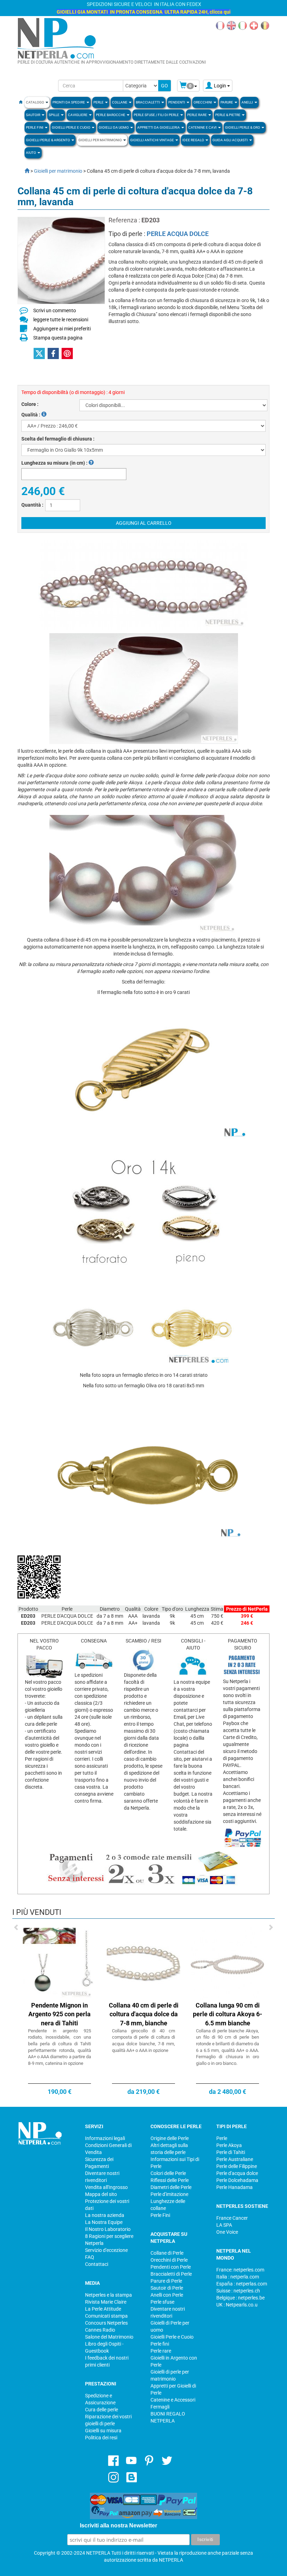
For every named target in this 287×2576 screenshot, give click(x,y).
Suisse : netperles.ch (238, 2291)
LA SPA (224, 2225)
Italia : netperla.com (238, 2277)
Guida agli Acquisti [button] (230, 140)
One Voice (227, 2232)
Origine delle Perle (170, 2138)
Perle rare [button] (197, 115)
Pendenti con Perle (171, 2267)
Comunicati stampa (106, 2316)
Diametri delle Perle (171, 2187)
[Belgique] (265, 25)
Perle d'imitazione (169, 2194)
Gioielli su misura (103, 2431)
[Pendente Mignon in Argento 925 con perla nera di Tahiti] (59, 1963)
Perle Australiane (235, 2159)
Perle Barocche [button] (111, 115)
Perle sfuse (162, 2302)
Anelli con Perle (167, 2295)
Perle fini (160, 2344)
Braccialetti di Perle (171, 2274)
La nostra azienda (105, 2215)
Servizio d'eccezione (106, 2250)
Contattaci (97, 2264)
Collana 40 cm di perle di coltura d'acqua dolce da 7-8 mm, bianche (144, 2014)
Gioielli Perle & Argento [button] (48, 140)
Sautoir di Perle (167, 2288)
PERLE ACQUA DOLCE (178, 234)
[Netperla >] (23, 171)
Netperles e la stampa (108, 2295)
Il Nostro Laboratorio (108, 2229)
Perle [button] (99, 102)
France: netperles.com (240, 2270)
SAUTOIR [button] (33, 115)
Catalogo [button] (35, 102)
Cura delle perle (101, 2410)
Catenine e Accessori (173, 2400)
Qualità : (31, 415)
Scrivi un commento (55, 310)
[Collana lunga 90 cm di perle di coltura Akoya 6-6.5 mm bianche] (227, 1963)
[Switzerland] (254, 25)
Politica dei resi (101, 2438)
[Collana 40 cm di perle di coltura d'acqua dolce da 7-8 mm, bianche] (143, 1963)
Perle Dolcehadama (237, 2180)
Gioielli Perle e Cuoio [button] (71, 127)
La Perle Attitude (103, 2309)
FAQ (90, 2257)
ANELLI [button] (248, 102)
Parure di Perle (166, 2281)
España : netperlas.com (242, 2284)
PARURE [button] (227, 102)
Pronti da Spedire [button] (69, 102)
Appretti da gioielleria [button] (159, 127)
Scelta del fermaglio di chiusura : (58, 439)
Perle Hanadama (234, 2187)
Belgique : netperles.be (240, 2298)
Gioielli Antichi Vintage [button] (152, 140)
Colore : (30, 404)
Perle (222, 2138)
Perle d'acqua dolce (237, 2173)
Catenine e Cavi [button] (203, 127)
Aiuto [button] (31, 153)
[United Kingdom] (231, 25)
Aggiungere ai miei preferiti (62, 329)
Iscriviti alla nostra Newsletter (118, 2525)
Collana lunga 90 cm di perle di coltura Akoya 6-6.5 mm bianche (227, 2014)
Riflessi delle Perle (170, 2180)
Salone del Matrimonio (109, 2337)
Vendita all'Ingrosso (106, 2187)
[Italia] (243, 25)
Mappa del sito (101, 2194)
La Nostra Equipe (104, 2222)
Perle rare (161, 2351)
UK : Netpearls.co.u (237, 2305)
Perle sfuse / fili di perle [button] (157, 115)
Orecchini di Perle (169, 2260)
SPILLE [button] (54, 115)
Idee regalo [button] (194, 140)
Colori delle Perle (168, 2173)
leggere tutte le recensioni (61, 320)
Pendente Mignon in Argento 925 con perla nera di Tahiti (59, 2014)
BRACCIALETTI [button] (148, 102)
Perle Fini (160, 2215)
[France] (220, 25)
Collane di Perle (167, 2253)
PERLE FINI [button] (35, 127)
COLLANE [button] (120, 102)
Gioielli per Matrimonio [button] (100, 140)
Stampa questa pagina (58, 338)
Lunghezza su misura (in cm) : (55, 463)
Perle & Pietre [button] (228, 115)
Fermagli (160, 2407)
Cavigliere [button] (78, 115)
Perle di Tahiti (231, 2152)
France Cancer (232, 2218)
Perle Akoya (229, 2145)
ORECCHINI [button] (203, 102)
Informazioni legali (105, 2138)
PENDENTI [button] (177, 102)
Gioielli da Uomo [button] (114, 127)
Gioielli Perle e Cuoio (172, 2337)
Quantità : (32, 505)
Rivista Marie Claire (106, 2302)
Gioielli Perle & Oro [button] (243, 127)
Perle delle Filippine (237, 2166)
